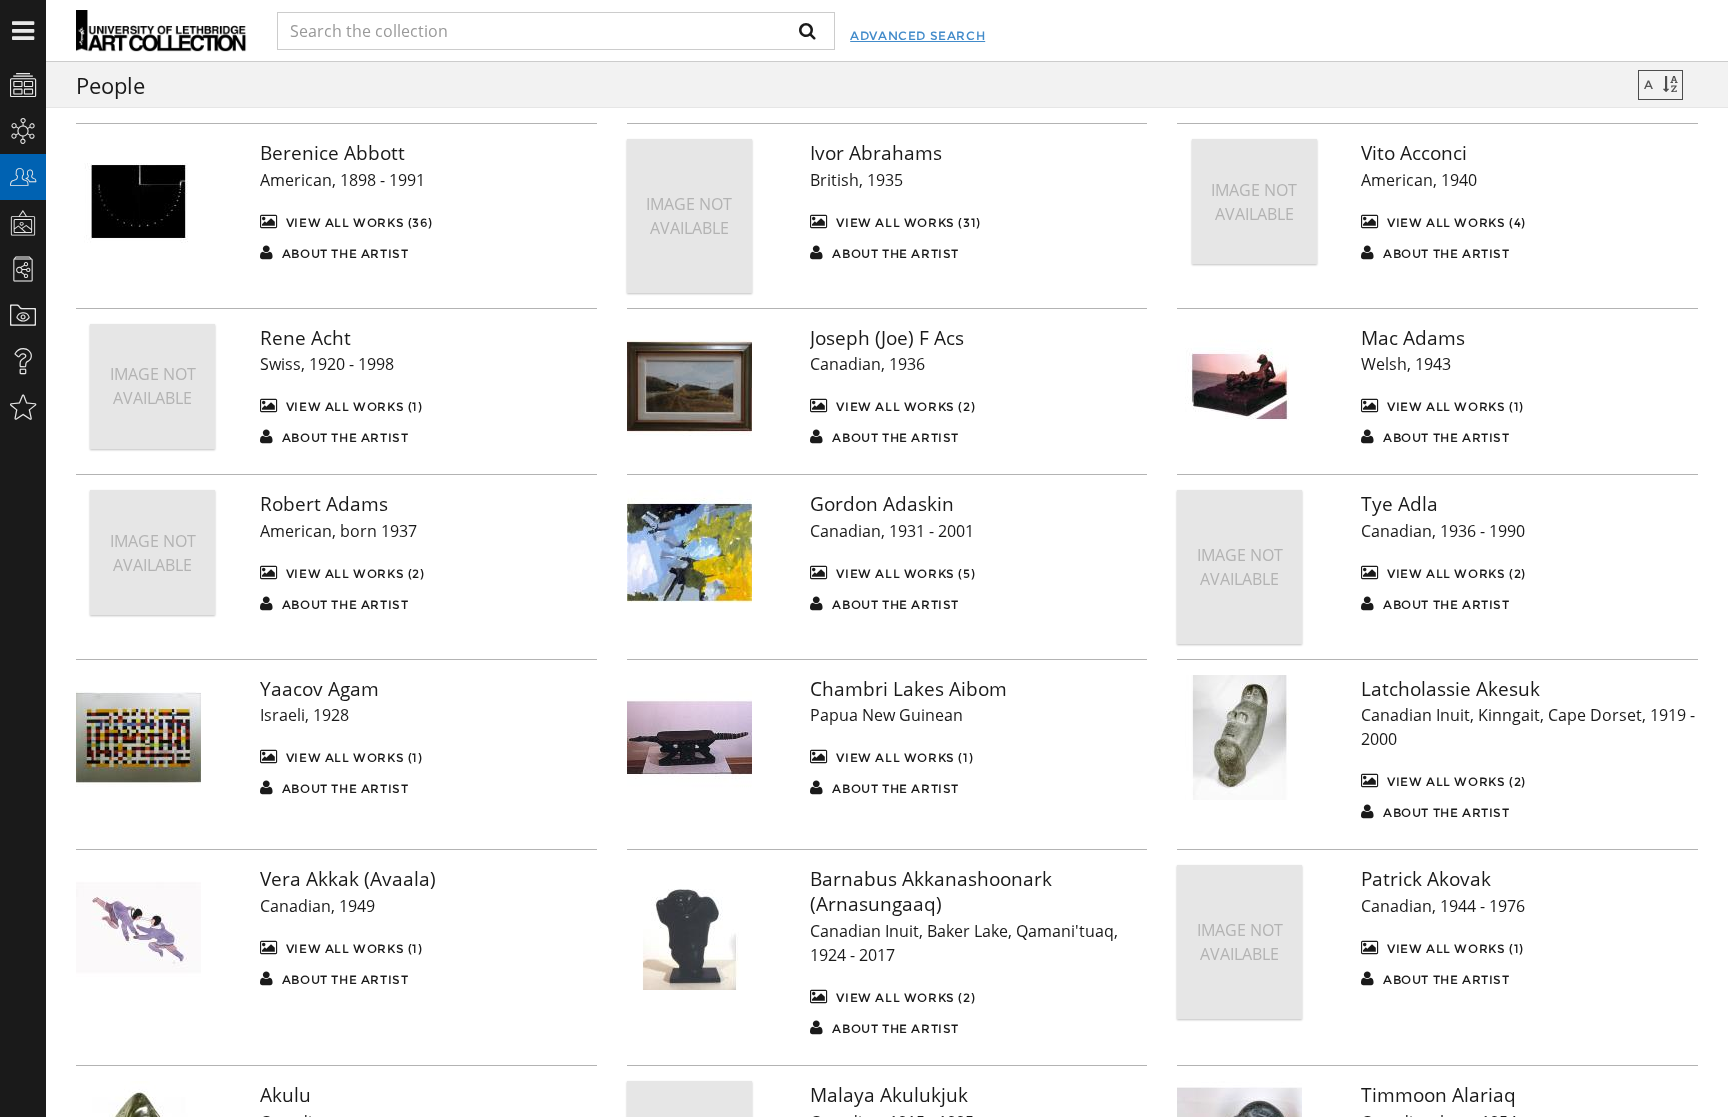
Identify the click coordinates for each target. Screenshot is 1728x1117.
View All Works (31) (907, 222)
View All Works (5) (904, 573)
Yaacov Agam (319, 689)
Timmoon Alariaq (1438, 1095)
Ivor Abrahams (876, 153)
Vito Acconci (1414, 153)
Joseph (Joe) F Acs (887, 338)
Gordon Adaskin (882, 504)
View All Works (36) (357, 222)
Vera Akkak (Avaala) (348, 879)
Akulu (285, 1095)
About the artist (343, 253)
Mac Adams (1413, 338)
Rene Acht (305, 338)
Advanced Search (917, 35)
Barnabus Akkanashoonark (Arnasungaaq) (931, 891)
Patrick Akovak (1426, 879)
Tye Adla (1399, 504)
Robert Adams (324, 504)
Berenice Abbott (332, 153)
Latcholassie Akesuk (1450, 689)
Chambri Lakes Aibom (908, 689)
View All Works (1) (352, 406)
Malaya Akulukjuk (889, 1095)
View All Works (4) (1454, 222)
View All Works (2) (904, 406)
